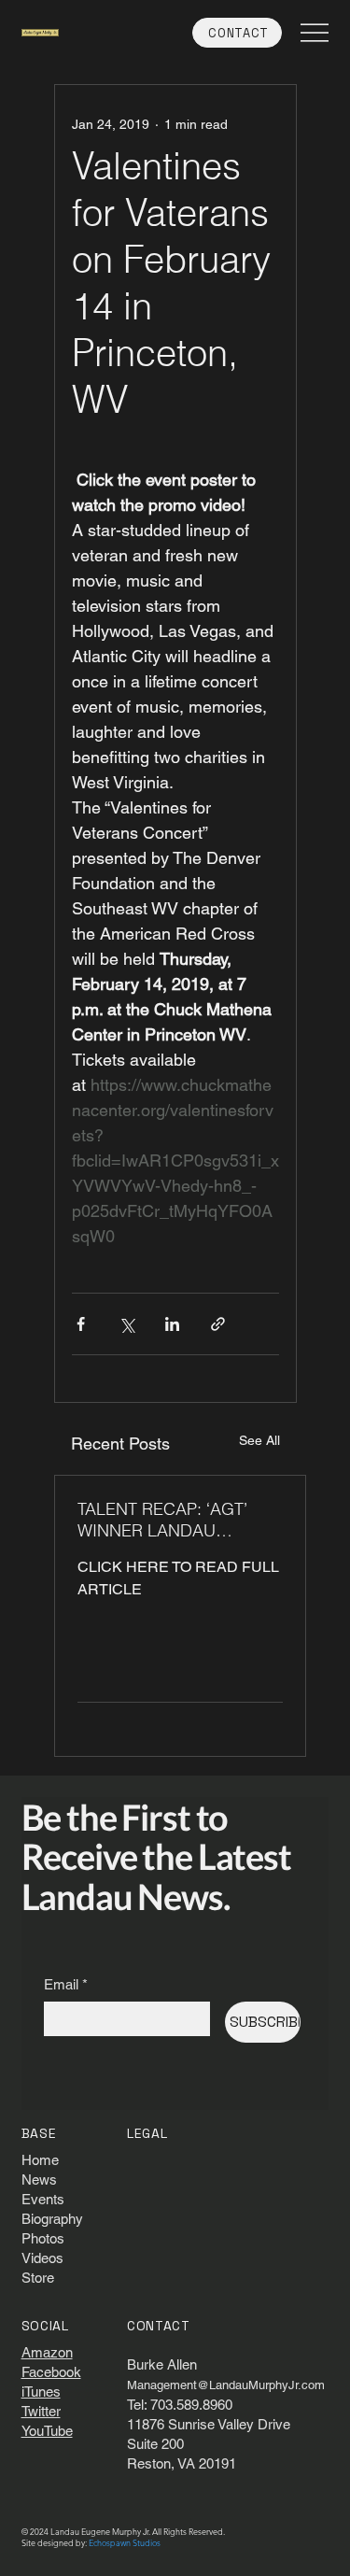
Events (43, 2199)
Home (40, 2160)
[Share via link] (218, 1324)
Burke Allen (162, 2364)
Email (66, 1984)
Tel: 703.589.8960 (180, 2405)
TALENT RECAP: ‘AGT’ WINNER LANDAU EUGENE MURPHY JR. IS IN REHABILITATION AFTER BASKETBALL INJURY (173, 1520)
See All (259, 1440)
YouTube (47, 2431)
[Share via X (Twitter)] (126, 1324)
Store (38, 2278)
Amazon (47, 2352)
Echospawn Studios (125, 2542)
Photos (43, 2238)
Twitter (41, 2411)
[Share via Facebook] (81, 1324)
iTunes (41, 2392)
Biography (52, 2219)
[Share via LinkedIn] (172, 1324)
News (39, 2180)
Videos (42, 2258)
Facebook (51, 2372)
